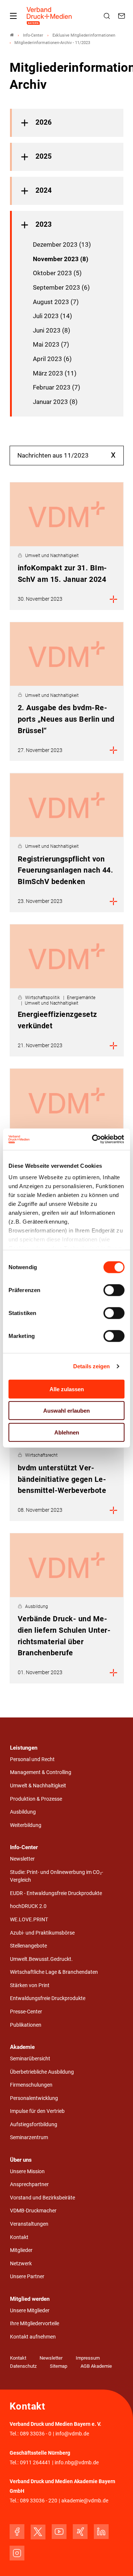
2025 (44, 156)
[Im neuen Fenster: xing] (80, 2532)
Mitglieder (21, 2250)
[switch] (114, 1290)
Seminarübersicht (30, 2059)
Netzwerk (21, 2264)
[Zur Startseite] (50, 16)
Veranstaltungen (29, 2224)
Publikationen (26, 2025)
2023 (44, 225)
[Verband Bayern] (12, 35)
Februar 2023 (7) (57, 387)
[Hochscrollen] (117, 2560)
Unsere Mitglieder (30, 2311)
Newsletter (22, 1859)
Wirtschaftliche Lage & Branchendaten (54, 1972)
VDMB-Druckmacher (33, 2211)
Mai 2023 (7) (51, 344)
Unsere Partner (27, 2277)
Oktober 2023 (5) (57, 273)
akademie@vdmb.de (85, 2501)
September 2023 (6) (61, 287)
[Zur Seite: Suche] (108, 16)
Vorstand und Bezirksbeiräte (42, 2198)
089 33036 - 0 (36, 2434)
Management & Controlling (41, 1772)
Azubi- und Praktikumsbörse (42, 1933)
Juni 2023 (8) (52, 330)
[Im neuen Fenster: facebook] (17, 2532)
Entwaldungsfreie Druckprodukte (48, 1998)
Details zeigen (91, 1366)
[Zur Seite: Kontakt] (123, 16)
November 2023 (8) (61, 259)
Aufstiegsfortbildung (34, 2125)
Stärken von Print (30, 1985)
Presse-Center (26, 2012)
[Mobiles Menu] (13, 16)
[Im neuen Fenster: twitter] (38, 2532)
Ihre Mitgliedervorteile (35, 2324)
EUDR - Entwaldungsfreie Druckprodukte (56, 1893)
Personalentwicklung (34, 2098)
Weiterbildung (26, 1825)
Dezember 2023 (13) (62, 245)
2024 (44, 190)
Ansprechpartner (29, 2184)
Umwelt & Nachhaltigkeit (38, 1786)
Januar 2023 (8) (55, 402)
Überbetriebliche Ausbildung (42, 2072)
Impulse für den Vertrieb (37, 2111)
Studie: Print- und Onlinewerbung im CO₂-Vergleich (57, 1876)
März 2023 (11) (55, 373)
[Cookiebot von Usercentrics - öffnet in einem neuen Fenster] (94, 1139)
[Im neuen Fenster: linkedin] (101, 2532)
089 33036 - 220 (39, 2501)
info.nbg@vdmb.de (77, 2463)
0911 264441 (35, 2463)
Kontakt (19, 2237)
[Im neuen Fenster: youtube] (59, 2532)
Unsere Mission (27, 2172)
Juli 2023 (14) (52, 316)
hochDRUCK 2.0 (28, 1906)
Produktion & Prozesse (36, 1799)
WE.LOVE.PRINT (29, 1920)
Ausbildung (23, 1812)
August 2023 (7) (56, 302)
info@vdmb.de (72, 2434)
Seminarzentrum (29, 2137)
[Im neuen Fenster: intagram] (17, 2553)
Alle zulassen (67, 1389)
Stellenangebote (28, 1946)
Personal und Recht (32, 1759)
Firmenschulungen (31, 2085)
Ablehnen (67, 1432)
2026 (44, 122)
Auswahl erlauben (66, 1411)
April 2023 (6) (52, 359)
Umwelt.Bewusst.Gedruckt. (41, 1959)
